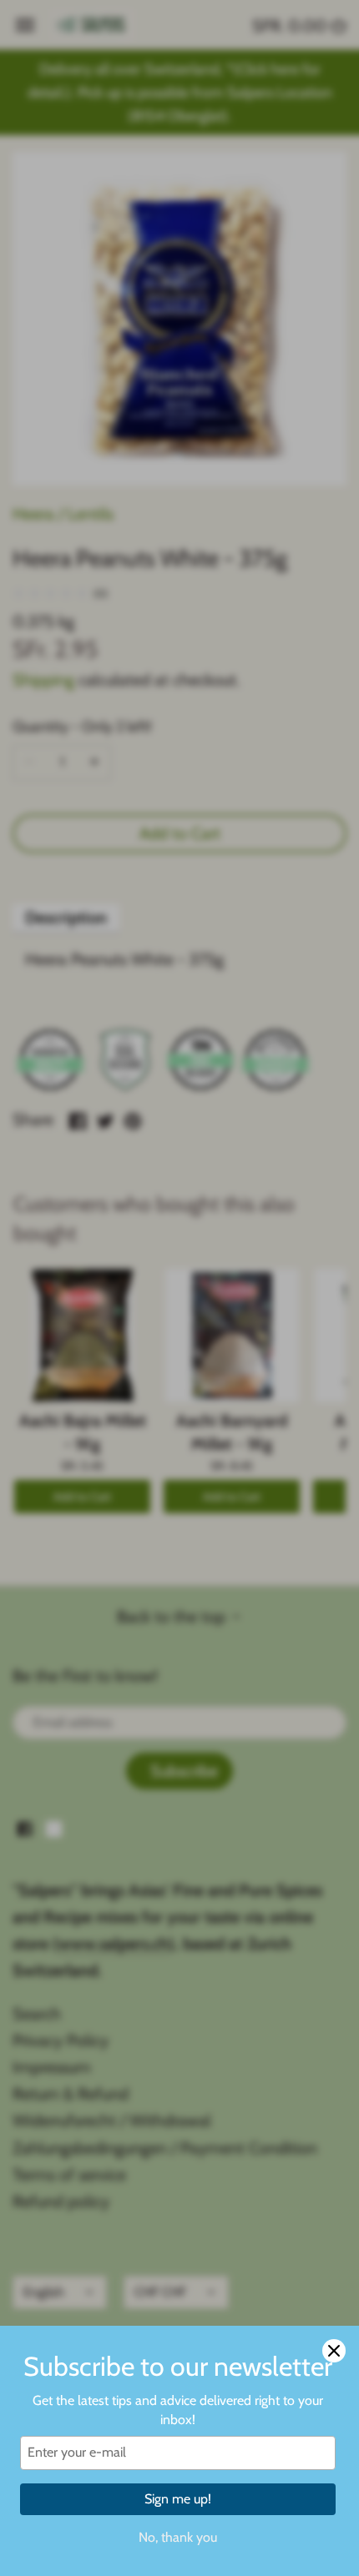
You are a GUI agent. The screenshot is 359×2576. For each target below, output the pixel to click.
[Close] (334, 2351)
